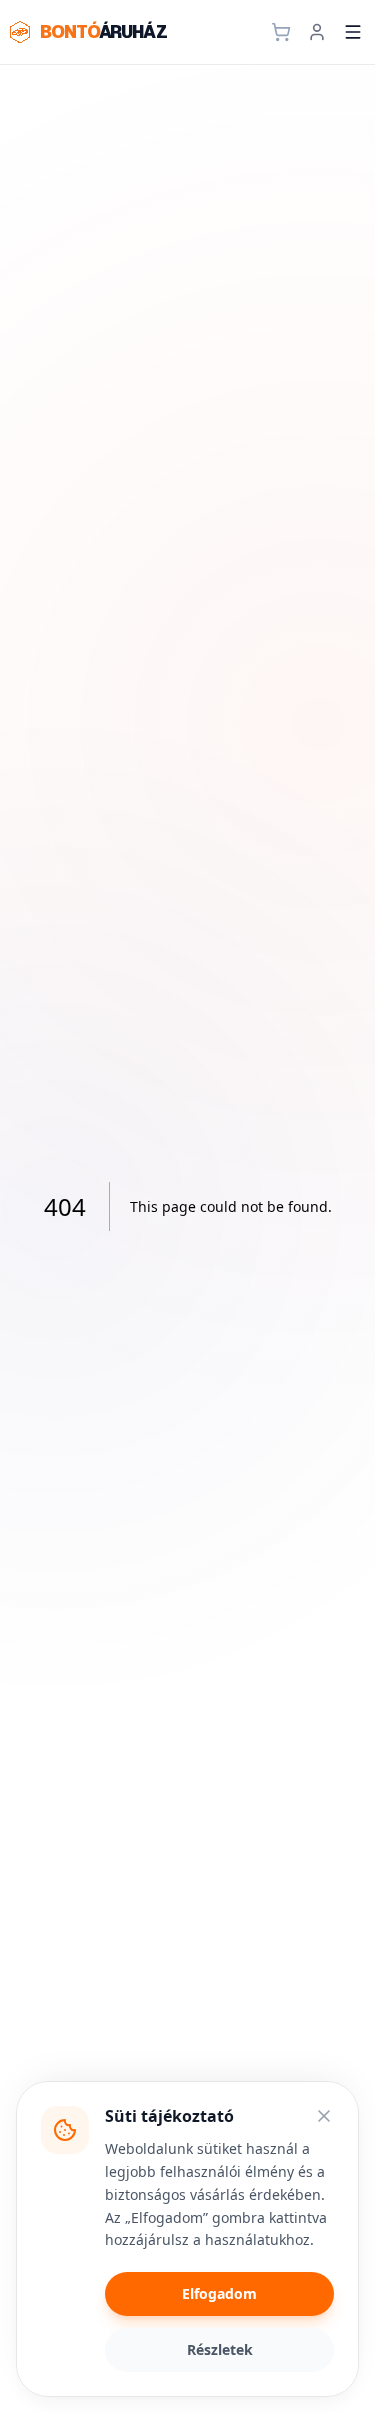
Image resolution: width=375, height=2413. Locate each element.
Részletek (220, 2349)
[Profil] (317, 32)
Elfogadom (219, 2293)
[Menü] (353, 32)
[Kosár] (281, 32)
